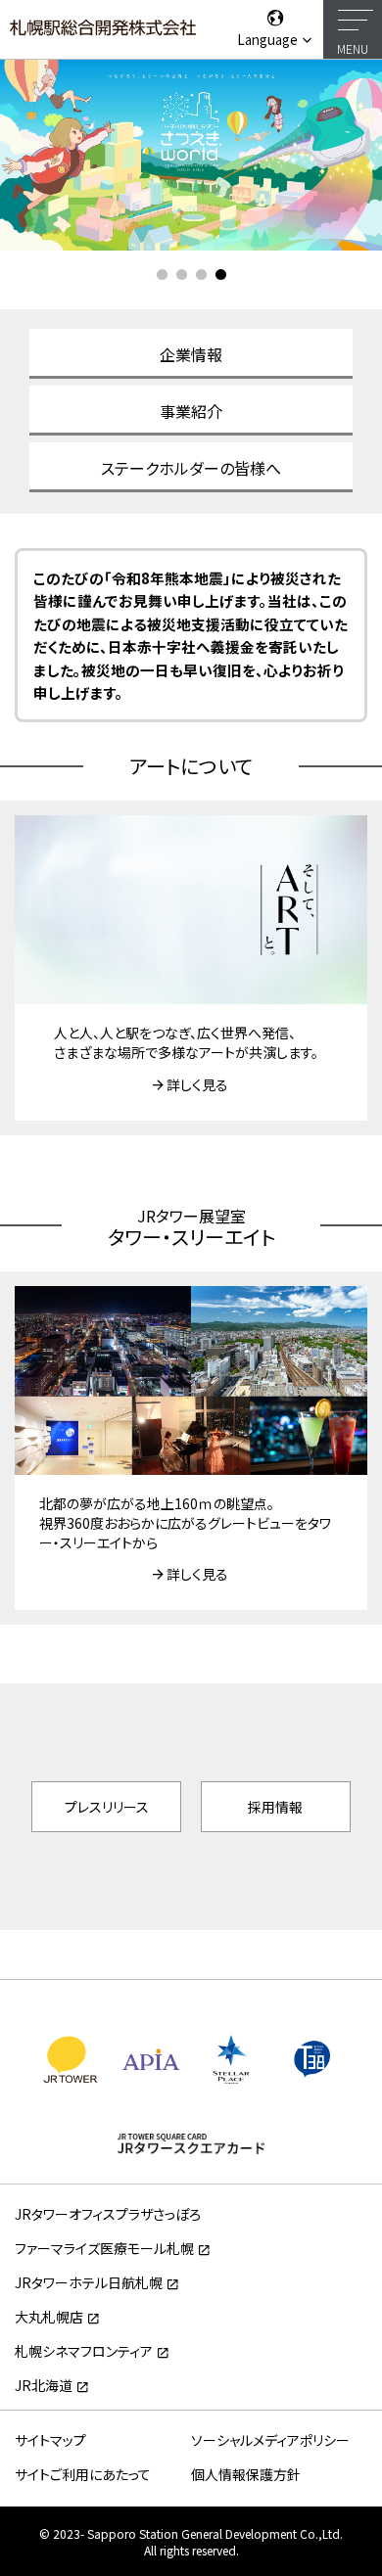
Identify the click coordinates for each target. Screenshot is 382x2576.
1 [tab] (162, 275)
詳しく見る (197, 1084)
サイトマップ (50, 2440)
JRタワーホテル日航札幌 (89, 2282)
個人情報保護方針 (246, 2474)
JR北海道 (44, 2385)
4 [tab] (220, 275)
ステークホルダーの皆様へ (191, 468)
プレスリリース (107, 1807)
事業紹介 (191, 411)
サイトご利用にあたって (83, 2474)
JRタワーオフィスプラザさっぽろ (108, 2214)
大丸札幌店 (49, 2317)
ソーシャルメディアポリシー (270, 2440)
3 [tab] (201, 275)
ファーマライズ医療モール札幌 (104, 2248)
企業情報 (191, 354)
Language (269, 39)
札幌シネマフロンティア (84, 2351)
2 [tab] (181, 275)
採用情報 (275, 1807)
